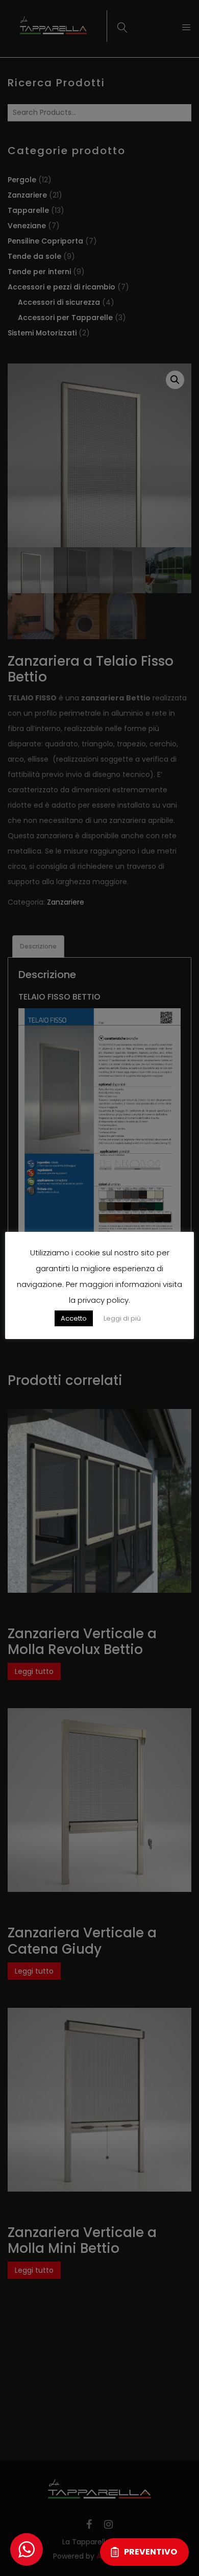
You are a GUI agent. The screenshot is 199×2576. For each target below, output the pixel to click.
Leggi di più (122, 1318)
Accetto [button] (74, 1318)
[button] (27, 2549)
